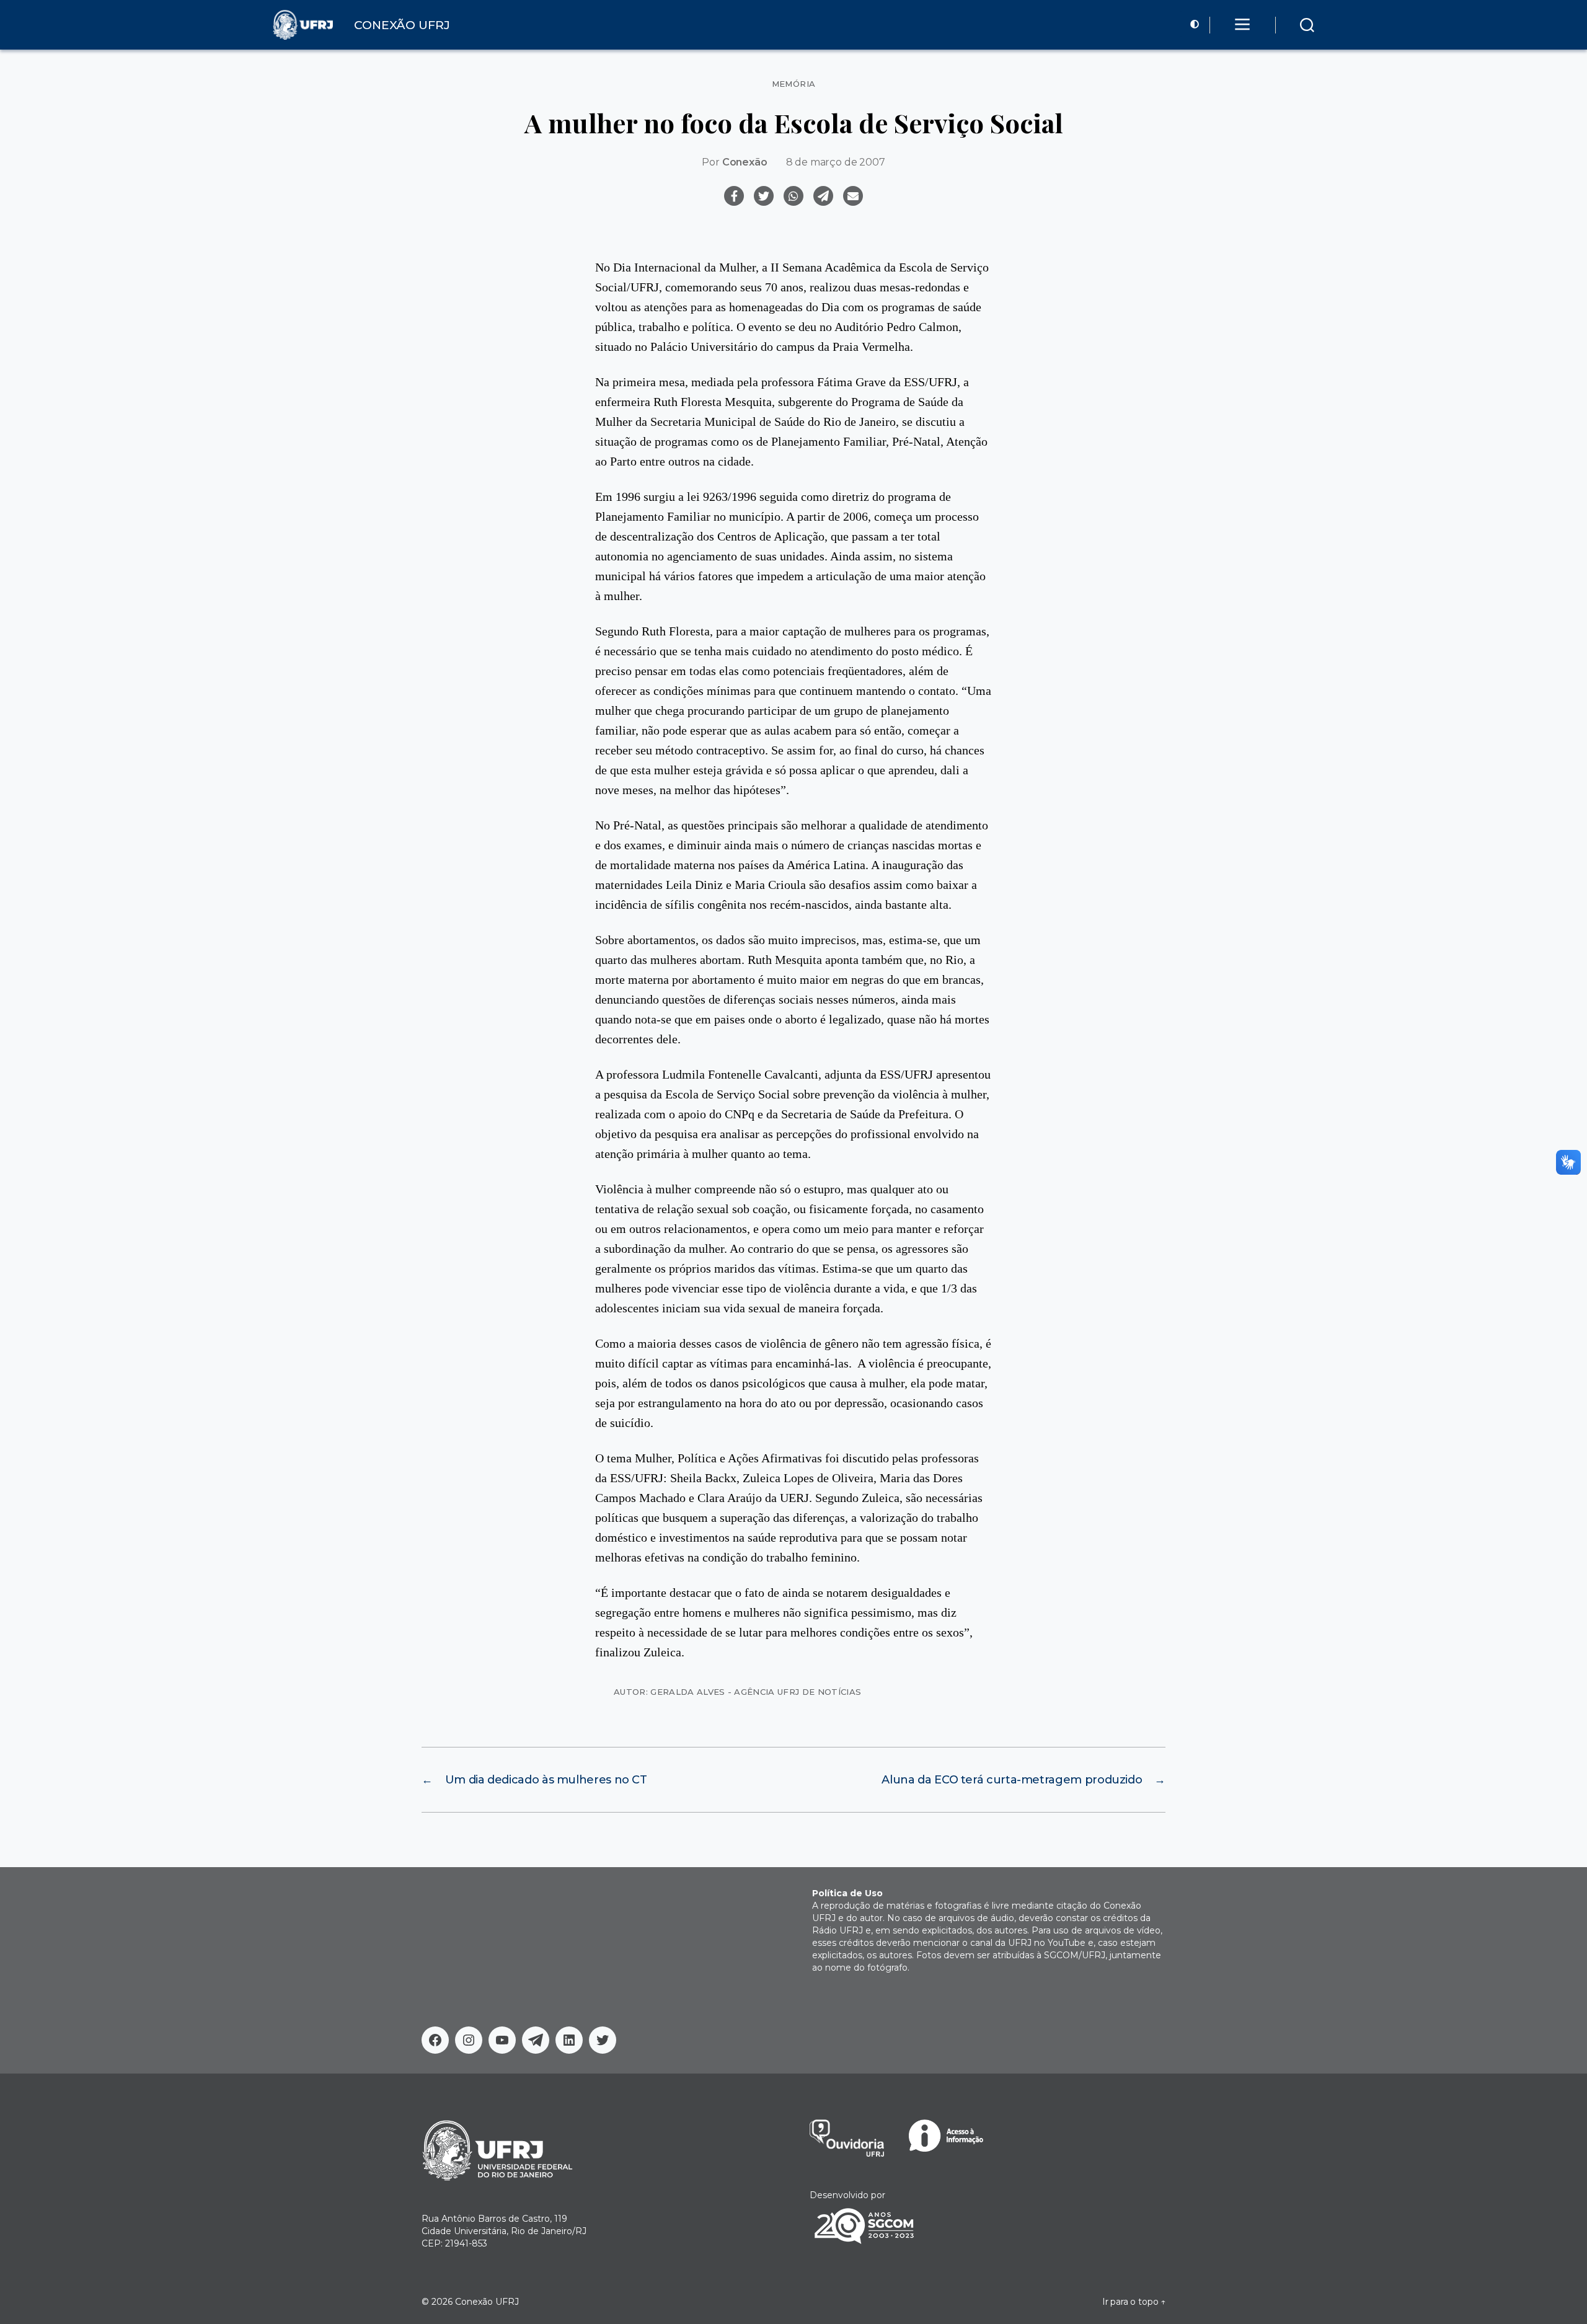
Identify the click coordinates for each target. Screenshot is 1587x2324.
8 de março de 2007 (836, 162)
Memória (794, 84)
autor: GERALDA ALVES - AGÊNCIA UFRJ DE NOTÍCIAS (737, 1692)
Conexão (745, 162)
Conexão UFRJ (487, 2302)
